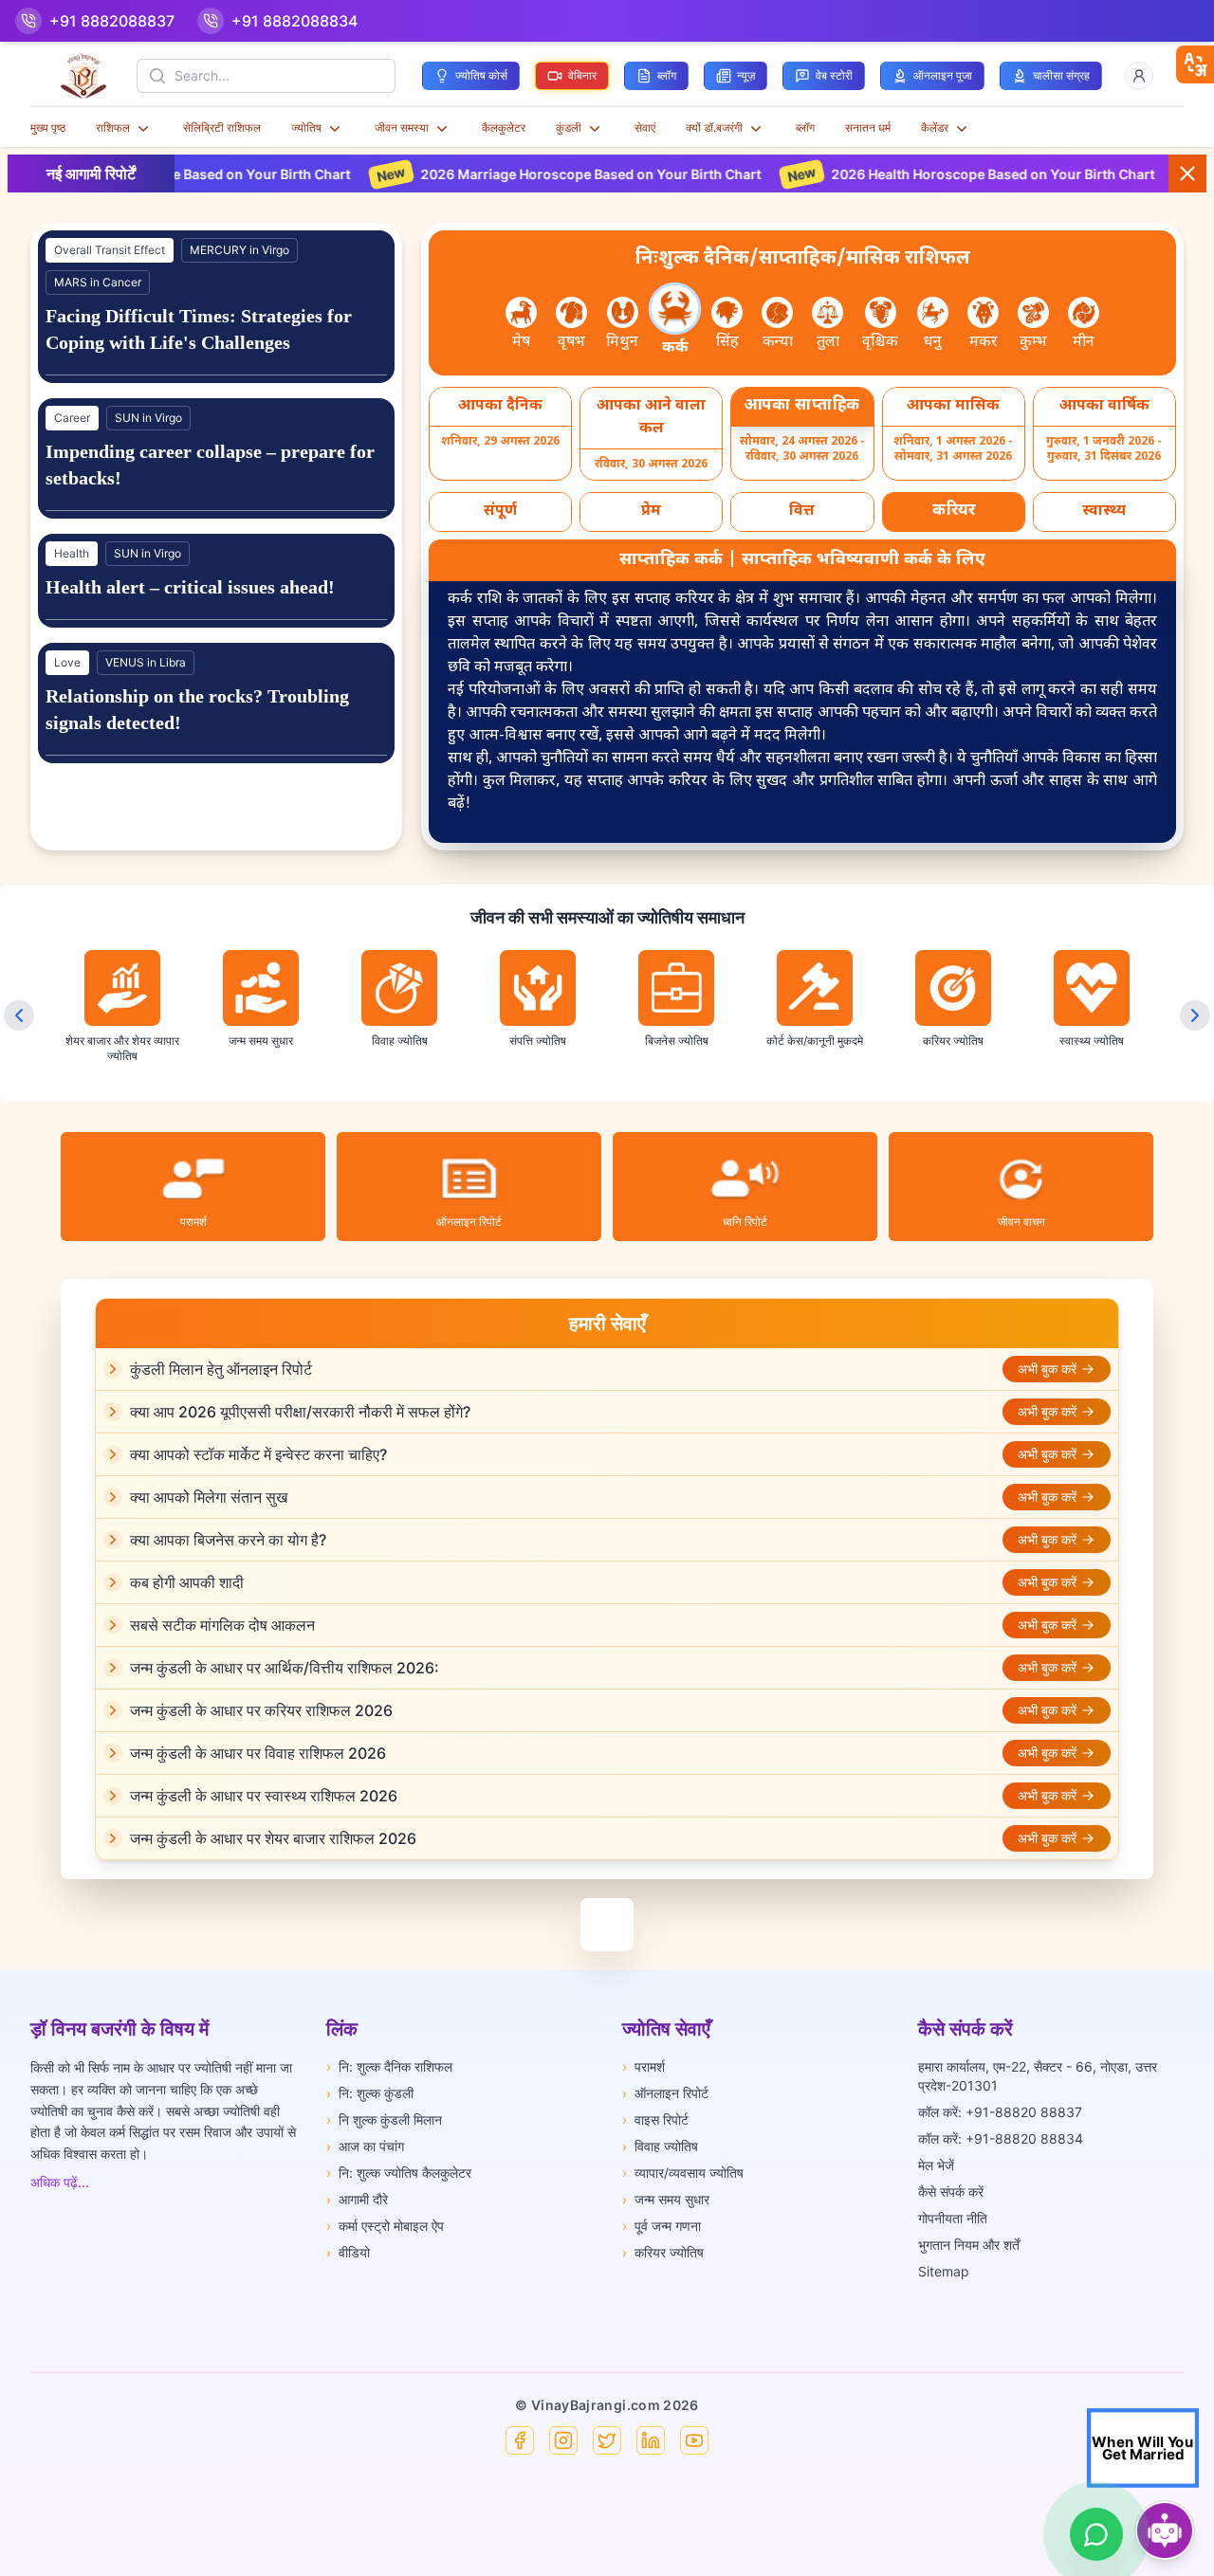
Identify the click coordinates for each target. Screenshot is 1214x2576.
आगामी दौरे (357, 2199)
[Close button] (1187, 174)
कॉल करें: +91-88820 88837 (1000, 2112)
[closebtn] (1195, 64)
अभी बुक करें (1047, 1369)
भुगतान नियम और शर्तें (969, 2245)
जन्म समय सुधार (666, 2199)
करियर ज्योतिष (663, 2252)
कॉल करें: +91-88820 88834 (1001, 2138)
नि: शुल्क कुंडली (370, 2093)
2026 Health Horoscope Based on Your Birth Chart (885, 174)
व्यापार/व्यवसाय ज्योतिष (683, 2173)
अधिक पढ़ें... (60, 2182)
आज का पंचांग (365, 2146)
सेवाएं (645, 128)
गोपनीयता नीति (953, 2218)
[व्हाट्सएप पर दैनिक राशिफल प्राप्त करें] (1096, 2534)
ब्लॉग (805, 128)
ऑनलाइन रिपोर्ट (665, 2093)
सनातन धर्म (868, 128)
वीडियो (348, 2252)
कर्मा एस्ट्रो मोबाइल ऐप (385, 2226)
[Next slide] (1195, 1015)
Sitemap (944, 2271)
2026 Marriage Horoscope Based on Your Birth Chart (483, 174)
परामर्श (644, 2066)
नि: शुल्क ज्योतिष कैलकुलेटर (399, 2173)
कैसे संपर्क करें (951, 2192)
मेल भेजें (936, 2165)
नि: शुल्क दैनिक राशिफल (389, 2066)
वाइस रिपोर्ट (655, 2119)
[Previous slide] (19, 1015)
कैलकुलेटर (504, 128)
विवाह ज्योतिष (660, 2146)
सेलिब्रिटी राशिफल (222, 128)
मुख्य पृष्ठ (48, 128)
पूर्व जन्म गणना (662, 2226)
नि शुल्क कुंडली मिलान (384, 2119)
